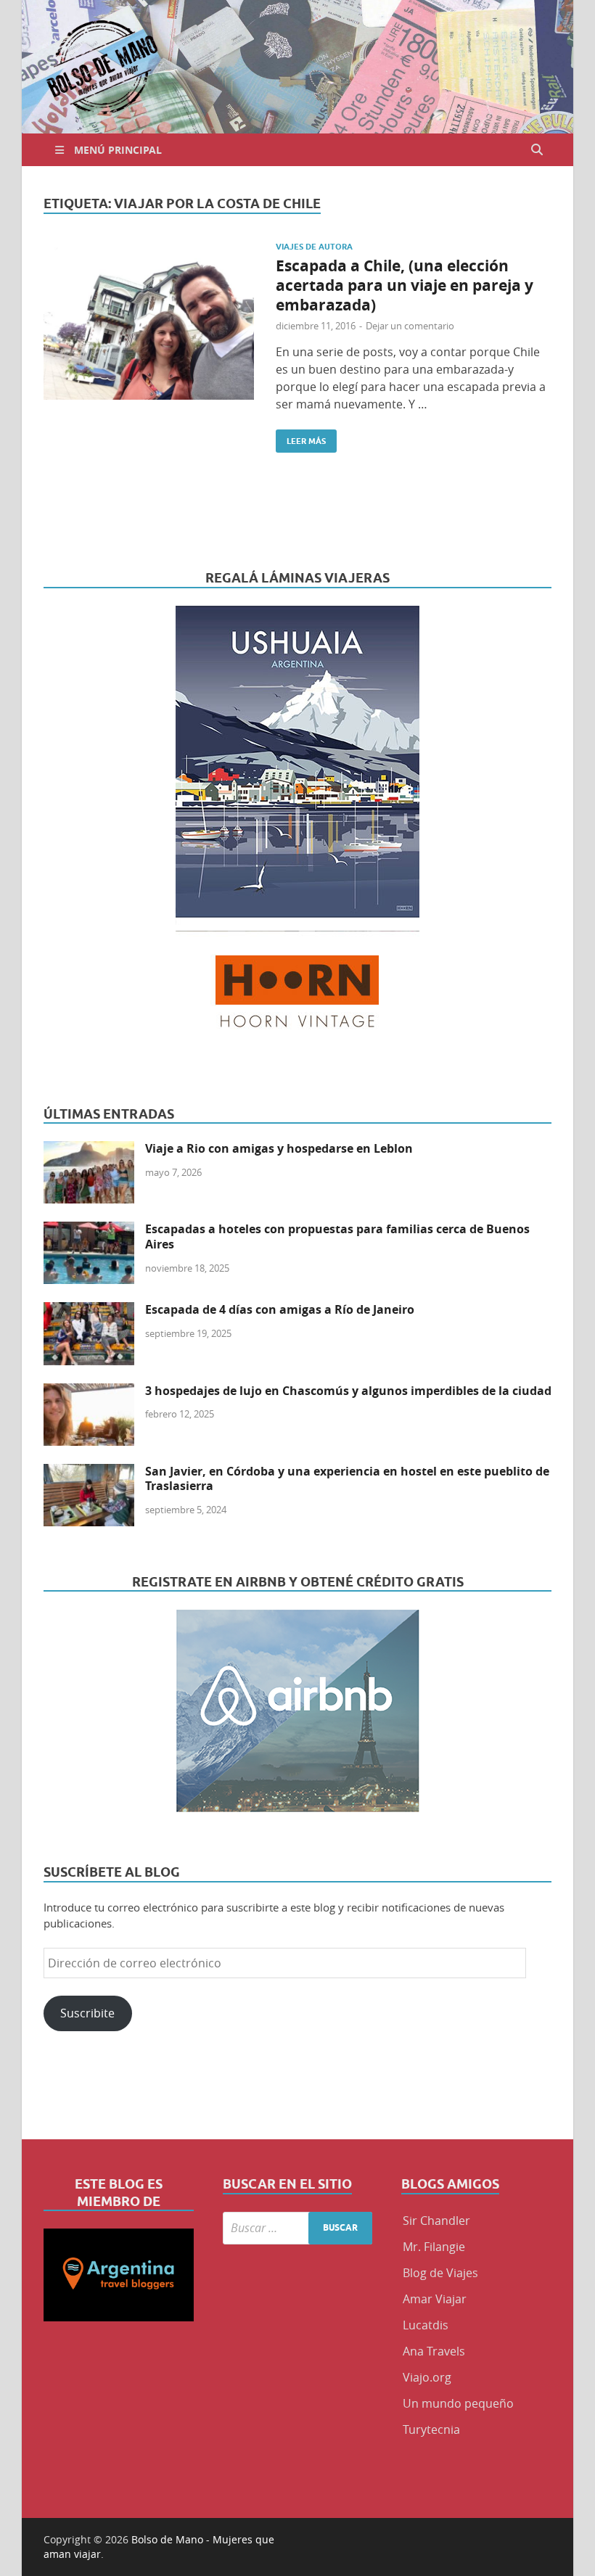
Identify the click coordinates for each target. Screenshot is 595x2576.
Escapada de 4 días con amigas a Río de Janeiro (280, 1309)
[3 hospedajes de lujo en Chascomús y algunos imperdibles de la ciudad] (89, 1392)
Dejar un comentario (410, 326)
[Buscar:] (298, 2228)
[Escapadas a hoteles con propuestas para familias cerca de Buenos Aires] (89, 1230)
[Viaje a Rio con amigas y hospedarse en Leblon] (89, 1150)
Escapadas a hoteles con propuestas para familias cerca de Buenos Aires (337, 1236)
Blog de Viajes (440, 2273)
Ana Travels (434, 2351)
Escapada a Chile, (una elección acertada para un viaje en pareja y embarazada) (405, 286)
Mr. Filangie (434, 2247)
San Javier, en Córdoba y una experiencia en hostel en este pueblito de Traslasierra (347, 1479)
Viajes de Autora (314, 247)
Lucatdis (426, 2325)
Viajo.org (427, 2377)
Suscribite (87, 2013)
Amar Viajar (435, 2299)
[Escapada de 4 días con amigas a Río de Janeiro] (89, 1311)
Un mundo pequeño (458, 2403)
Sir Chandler (436, 2221)
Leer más (301, 438)
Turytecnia (431, 2429)
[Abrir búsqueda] (537, 150)
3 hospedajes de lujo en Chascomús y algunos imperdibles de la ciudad (348, 1391)
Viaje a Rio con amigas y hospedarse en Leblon (279, 1148)
